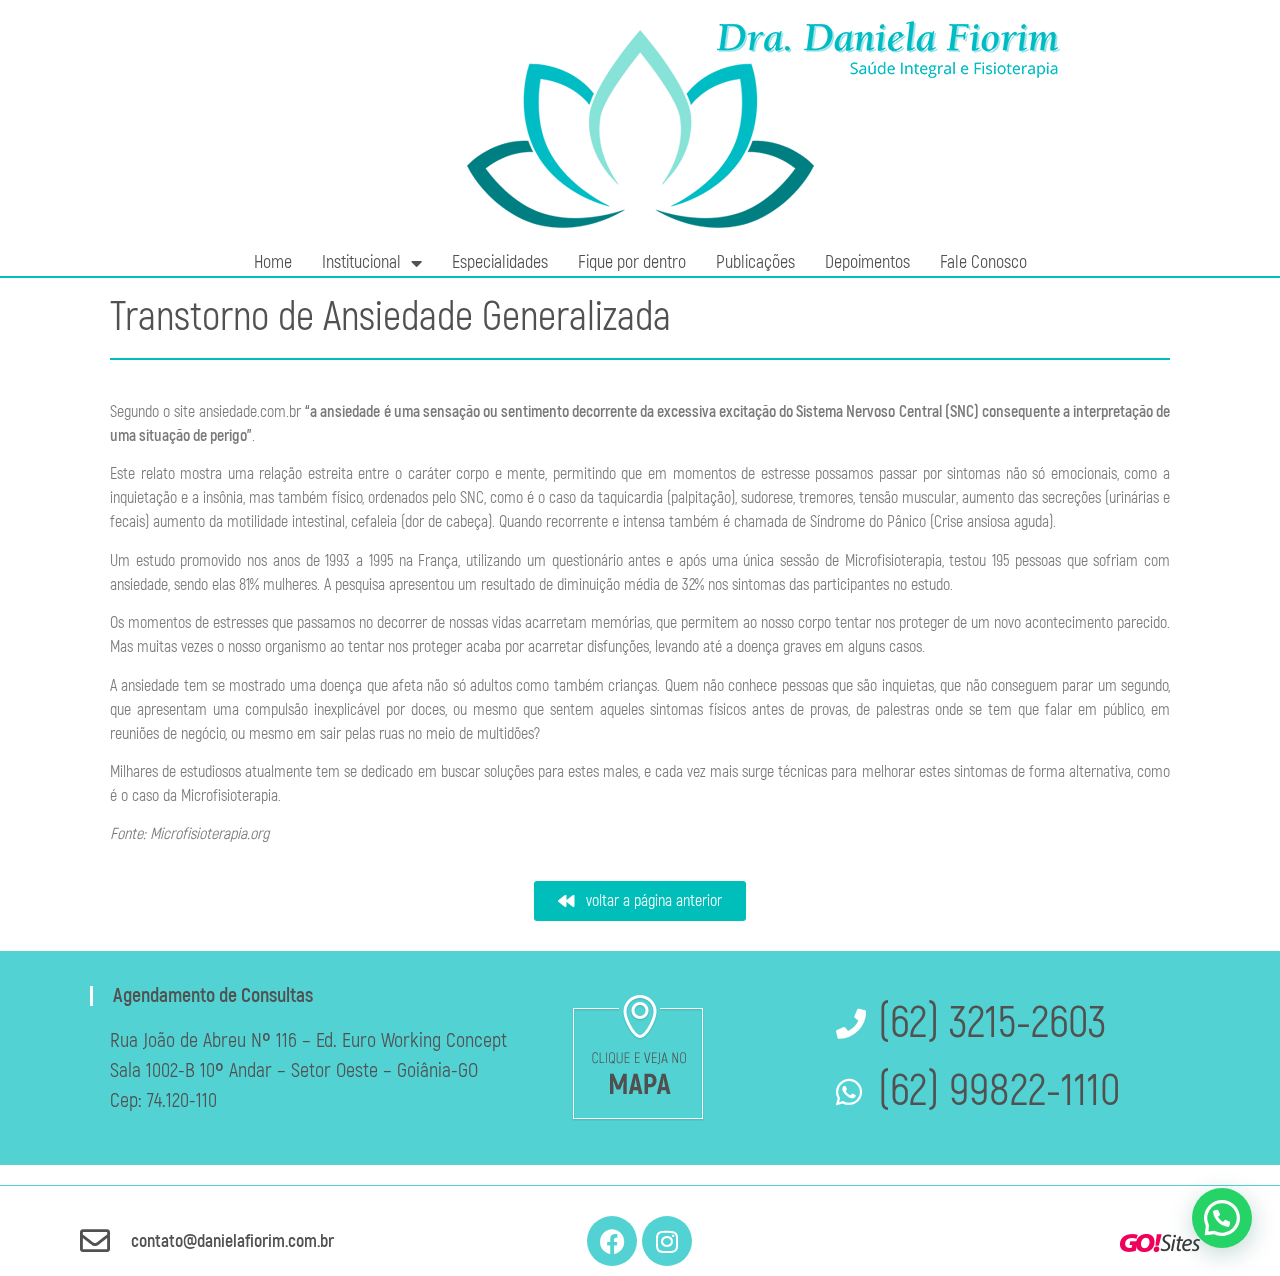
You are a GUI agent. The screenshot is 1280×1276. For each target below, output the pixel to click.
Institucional (361, 262)
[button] (1222, 1218)
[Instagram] (667, 1241)
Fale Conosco (983, 262)
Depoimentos (867, 262)
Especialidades (500, 262)
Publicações (755, 262)
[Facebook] (612, 1241)
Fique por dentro (632, 262)
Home (273, 262)
